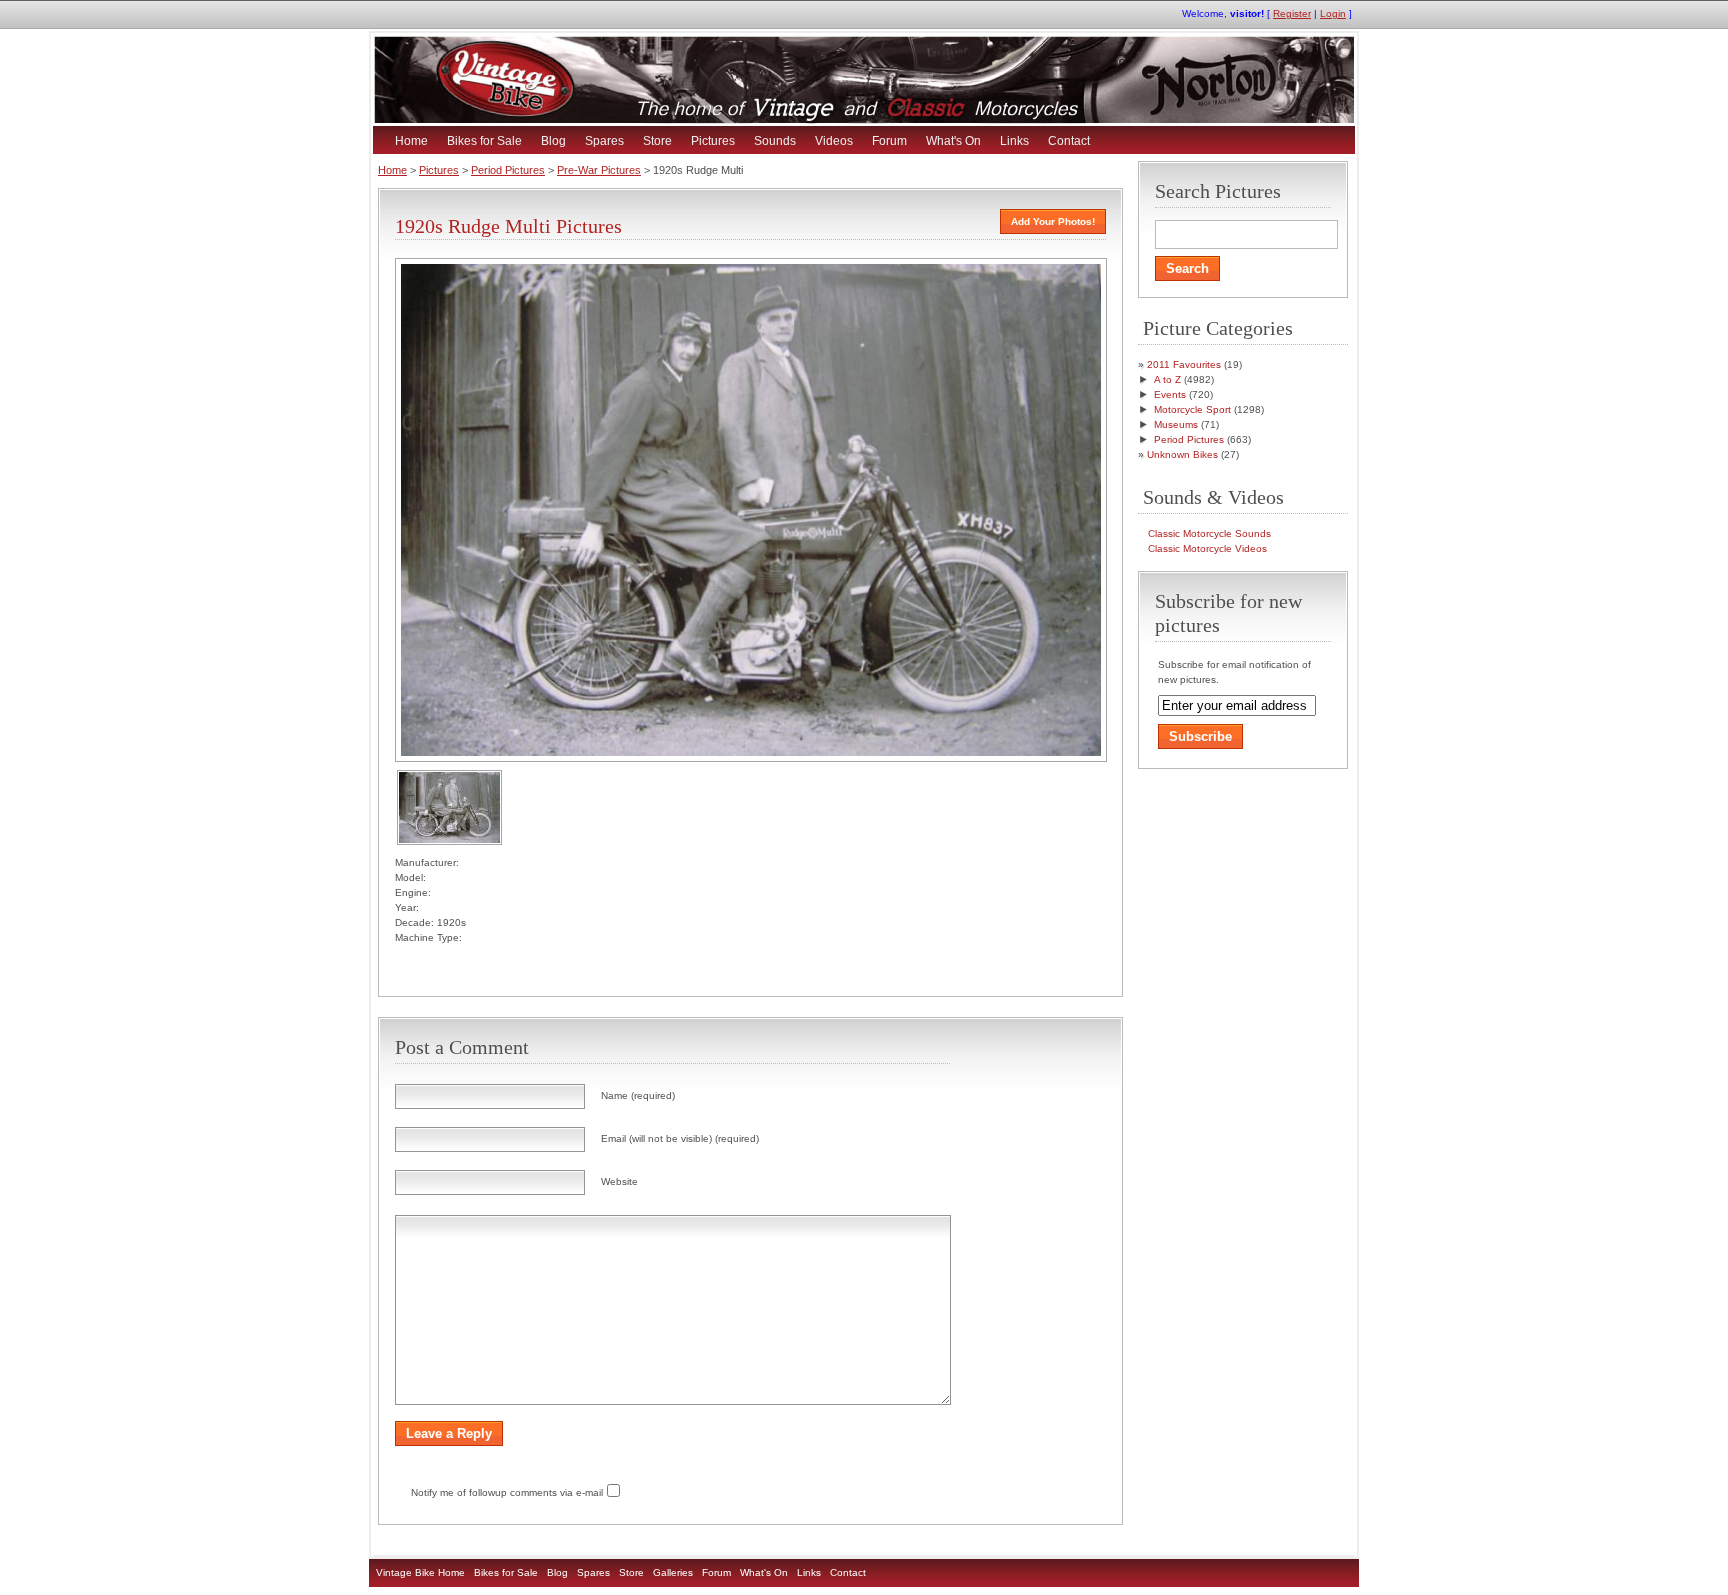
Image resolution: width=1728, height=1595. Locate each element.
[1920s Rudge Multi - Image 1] (449, 841)
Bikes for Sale (484, 141)
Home (411, 141)
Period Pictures (508, 170)
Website (619, 1181)
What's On (953, 141)
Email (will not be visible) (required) (680, 1138)
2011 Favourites (1184, 364)
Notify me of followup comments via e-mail (507, 1492)
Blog (553, 141)
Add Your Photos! (1053, 221)
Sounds (775, 141)
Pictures (713, 141)
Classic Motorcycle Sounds (1209, 533)
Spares (604, 141)
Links (1014, 141)
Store (657, 141)
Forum (889, 141)
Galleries (673, 1572)
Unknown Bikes (1182, 454)
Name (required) (638, 1095)
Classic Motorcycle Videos (1207, 548)
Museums (1176, 424)
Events (1170, 394)
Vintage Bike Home (420, 1572)
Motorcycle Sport (1192, 409)
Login (1333, 13)
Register (1292, 13)
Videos (834, 141)
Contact (1069, 141)
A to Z (1167, 379)
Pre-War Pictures (599, 170)
